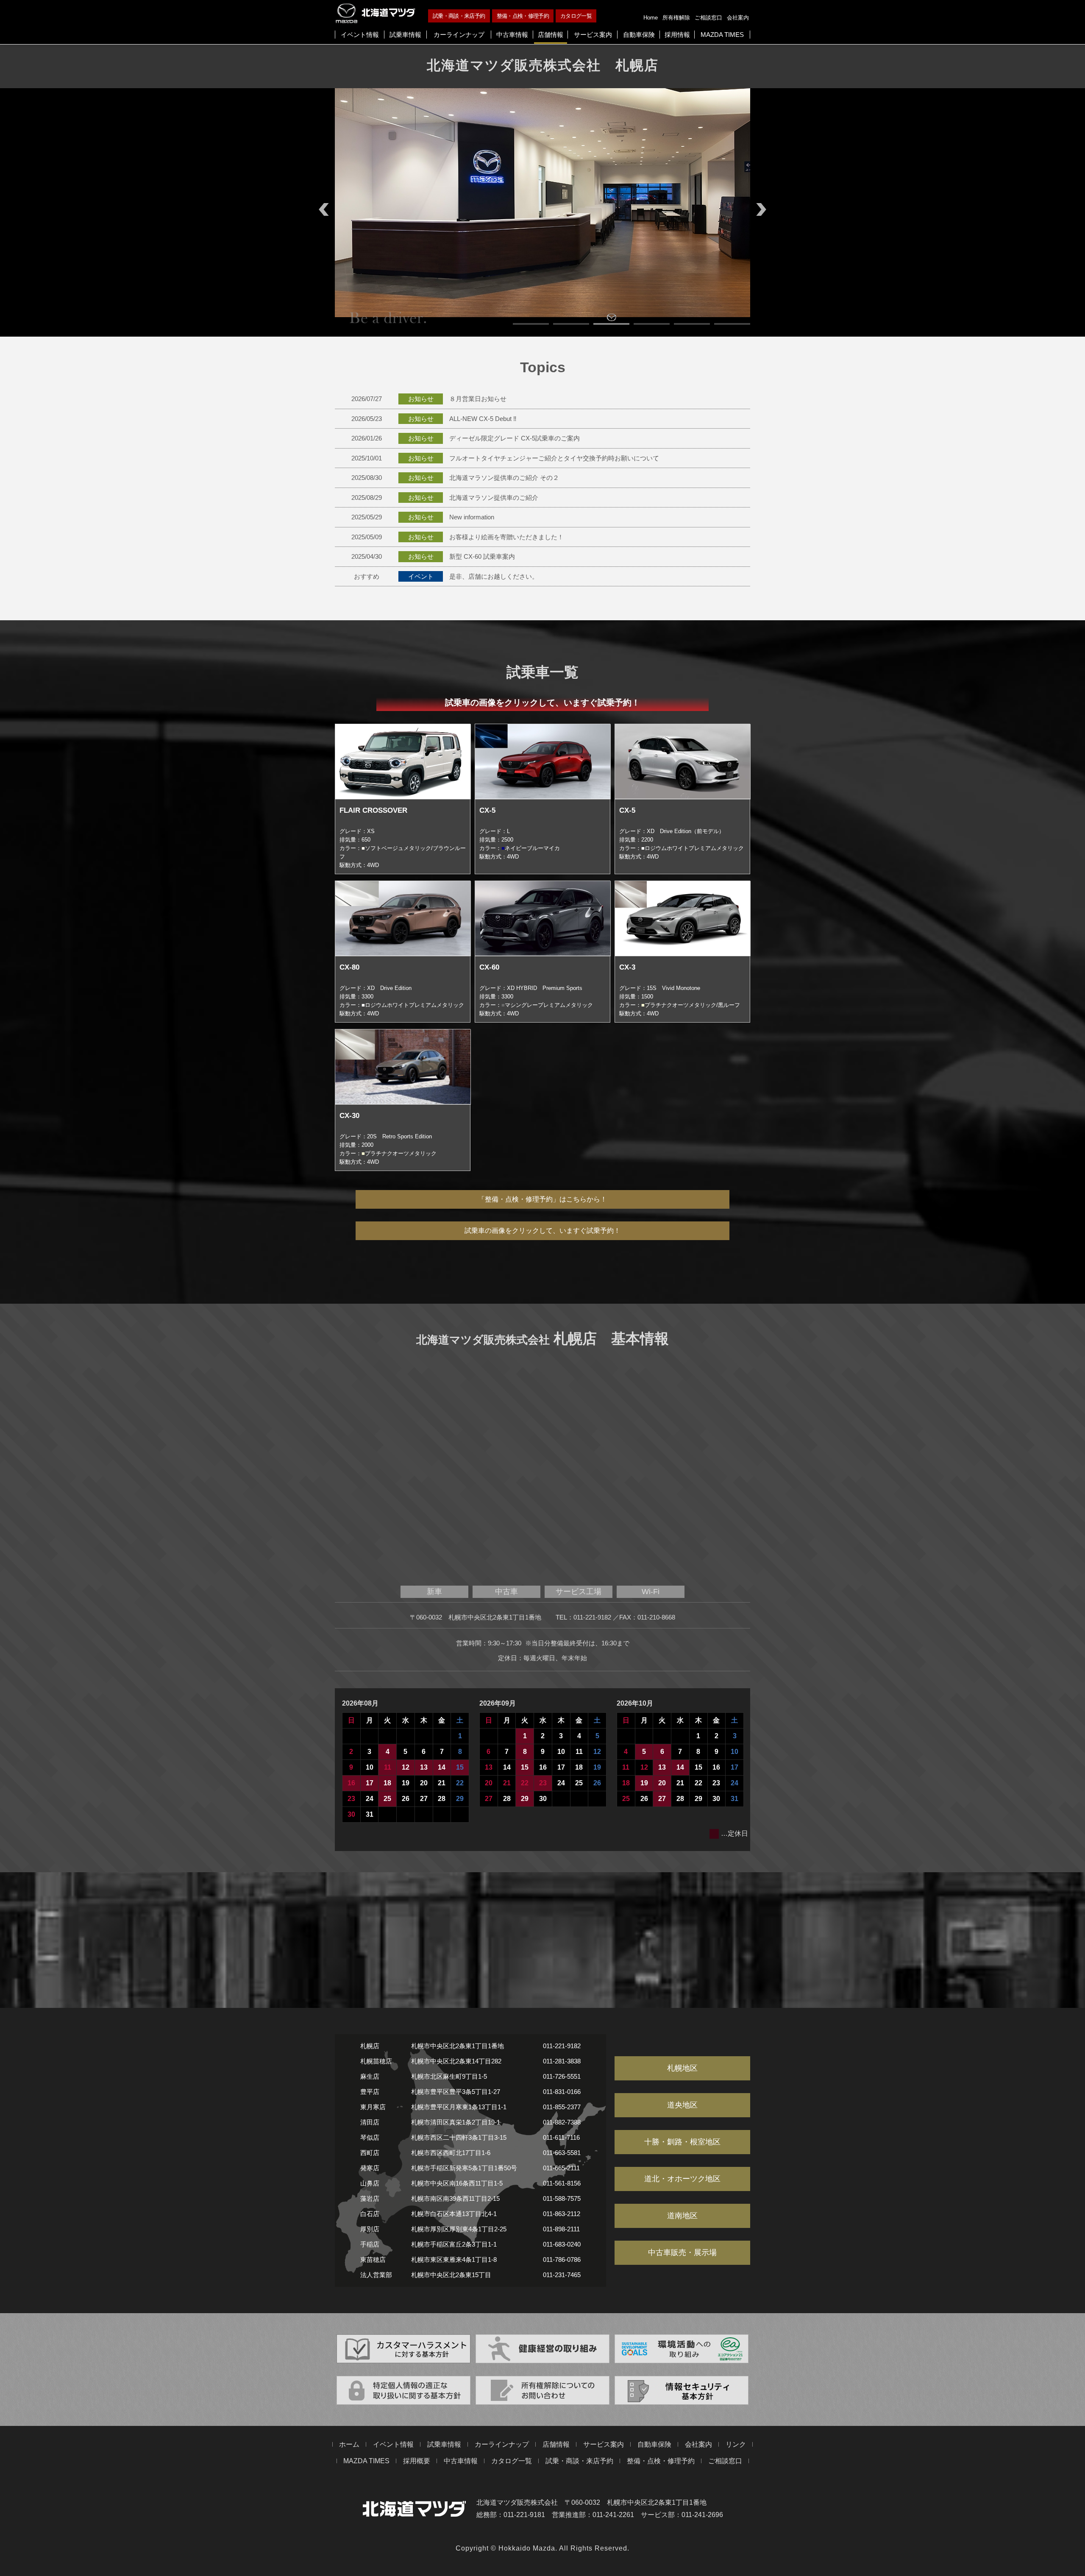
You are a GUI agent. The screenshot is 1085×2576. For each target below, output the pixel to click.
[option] (542, 203)
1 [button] (531, 324)
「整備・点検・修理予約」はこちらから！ (542, 1199)
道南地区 (682, 2216)
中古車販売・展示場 (682, 2253)
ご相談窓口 (708, 18)
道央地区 (682, 2105)
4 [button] (652, 324)
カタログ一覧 (576, 16)
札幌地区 (682, 2068)
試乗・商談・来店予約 (459, 16)
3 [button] (611, 324)
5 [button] (692, 324)
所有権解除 (676, 18)
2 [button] (571, 324)
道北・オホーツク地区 (682, 2179)
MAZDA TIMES (366, 2461)
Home (651, 18)
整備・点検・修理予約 (523, 16)
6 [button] (732, 324)
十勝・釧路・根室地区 (682, 2142)
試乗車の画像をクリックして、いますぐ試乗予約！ (542, 1231)
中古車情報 (461, 2461)
